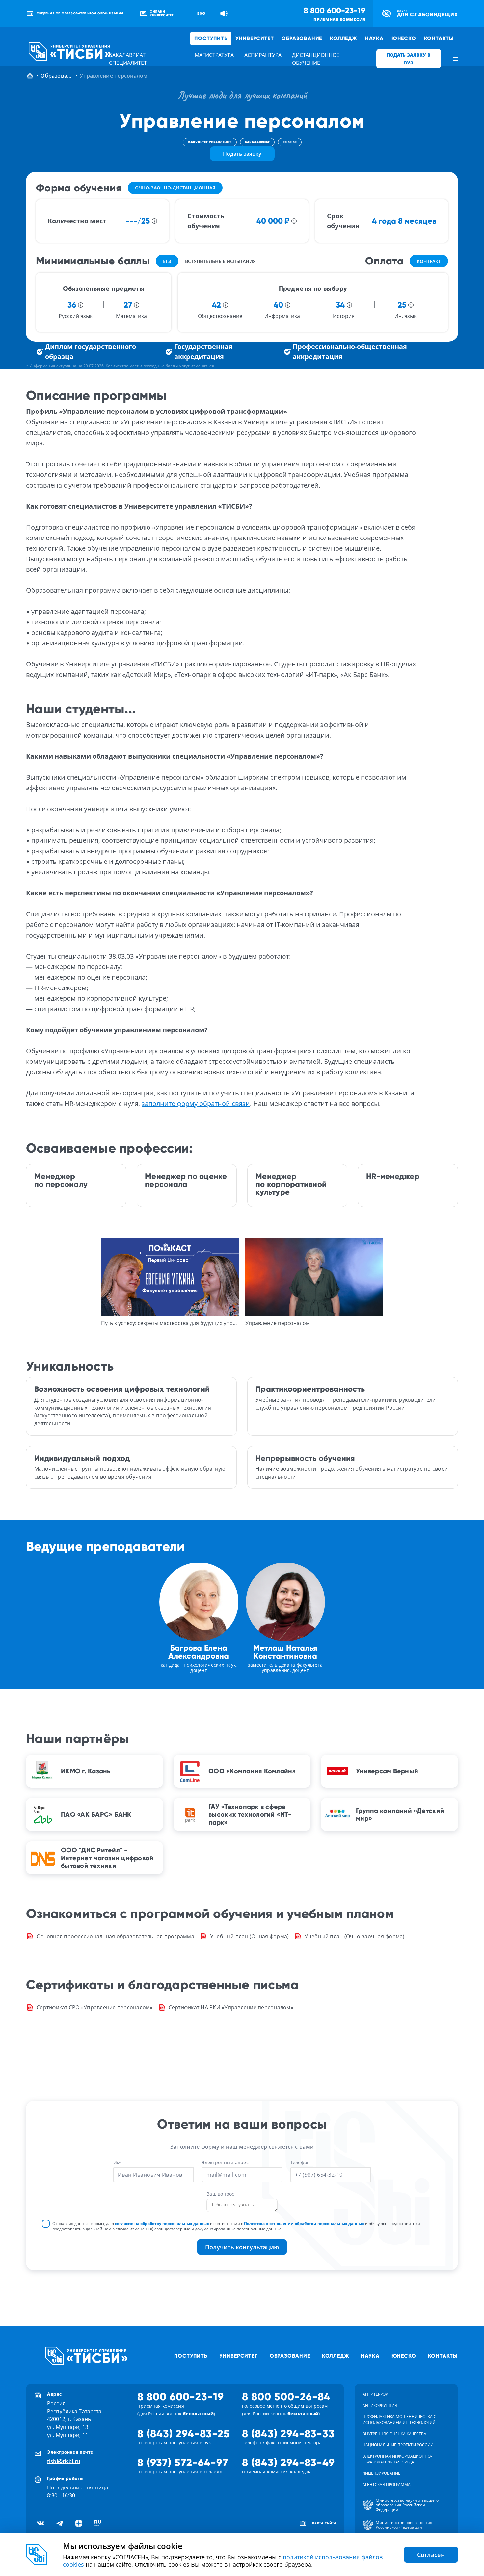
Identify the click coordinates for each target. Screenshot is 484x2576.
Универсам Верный (387, 1771)
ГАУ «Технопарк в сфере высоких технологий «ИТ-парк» (250, 1814)
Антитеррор (375, 2394)
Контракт (429, 261)
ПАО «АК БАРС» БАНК (96, 1814)
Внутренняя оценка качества (394, 2434)
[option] (170, 1283)
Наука (374, 38)
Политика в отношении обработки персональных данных (304, 2224)
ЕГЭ (167, 261)
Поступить (211, 38)
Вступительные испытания (220, 261)
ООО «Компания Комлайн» (252, 1771)
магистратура (214, 55)
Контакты (439, 38)
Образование (302, 38)
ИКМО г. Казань (86, 1771)
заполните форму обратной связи (196, 1103)
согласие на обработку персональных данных (162, 2224)
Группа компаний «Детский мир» (400, 1814)
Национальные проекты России (398, 2445)
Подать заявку (242, 154)
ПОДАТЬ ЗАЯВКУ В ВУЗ (408, 59)
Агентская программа (387, 2484)
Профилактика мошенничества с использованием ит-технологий (399, 2420)
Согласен (431, 2555)
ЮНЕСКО (404, 38)
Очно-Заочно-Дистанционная (175, 188)
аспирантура (263, 55)
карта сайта (324, 2523)
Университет (255, 38)
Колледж (344, 38)
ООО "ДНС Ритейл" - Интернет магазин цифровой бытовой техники (107, 1858)
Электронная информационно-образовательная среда (397, 2459)
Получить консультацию (242, 2247)
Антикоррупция (380, 2405)
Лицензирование (381, 2473)
